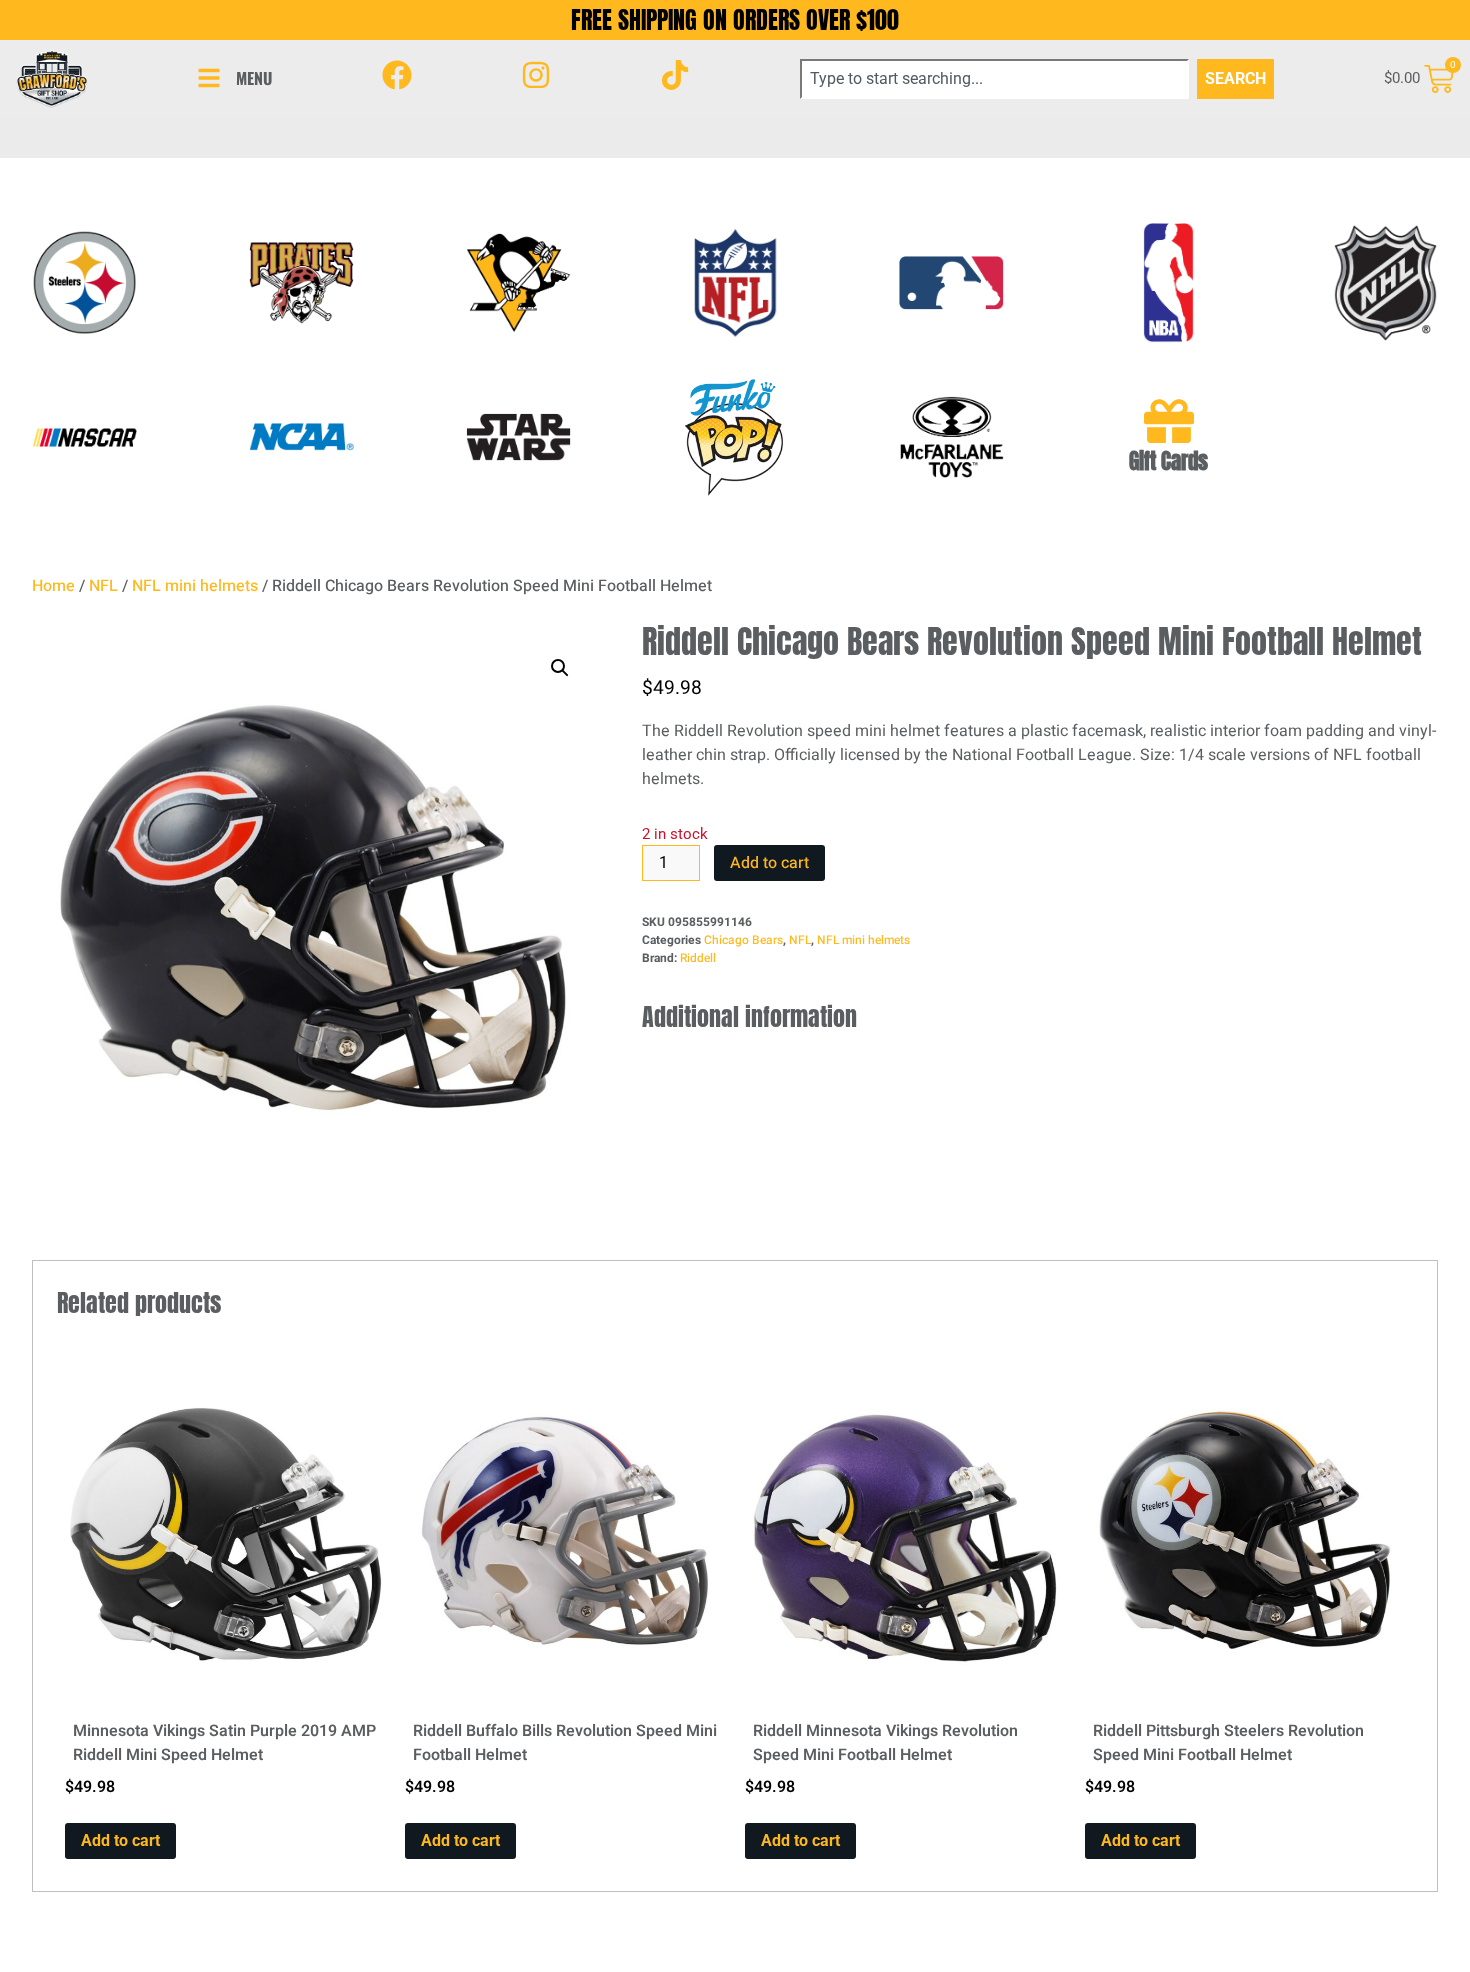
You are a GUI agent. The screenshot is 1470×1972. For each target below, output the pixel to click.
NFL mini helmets (195, 586)
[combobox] (995, 79)
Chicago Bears (743, 940)
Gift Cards (1168, 461)
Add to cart (769, 863)
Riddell (698, 958)
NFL (103, 586)
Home (53, 586)
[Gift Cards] (1169, 421)
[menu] (209, 78)
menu (254, 78)
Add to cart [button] (120, 1840)
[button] (560, 668)
